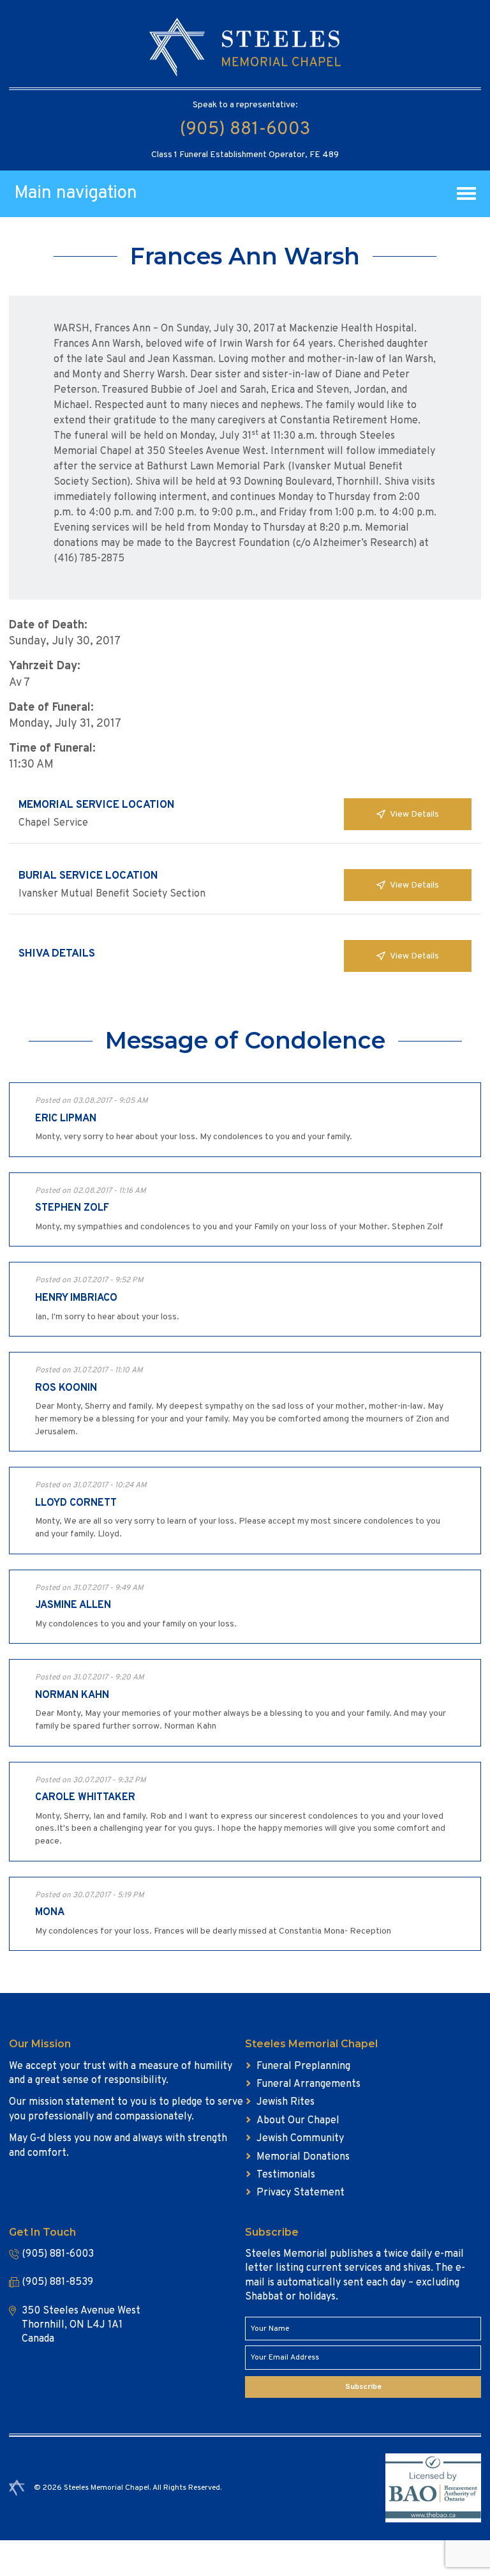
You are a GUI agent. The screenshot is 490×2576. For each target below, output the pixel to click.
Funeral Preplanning (303, 2066)
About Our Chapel (298, 2121)
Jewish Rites (286, 2102)
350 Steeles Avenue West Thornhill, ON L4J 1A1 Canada (81, 2325)
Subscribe (363, 2387)
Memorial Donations (303, 2157)
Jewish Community (300, 2139)
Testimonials (286, 2175)
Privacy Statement (301, 2193)
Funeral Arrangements (308, 2084)
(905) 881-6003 (245, 130)
